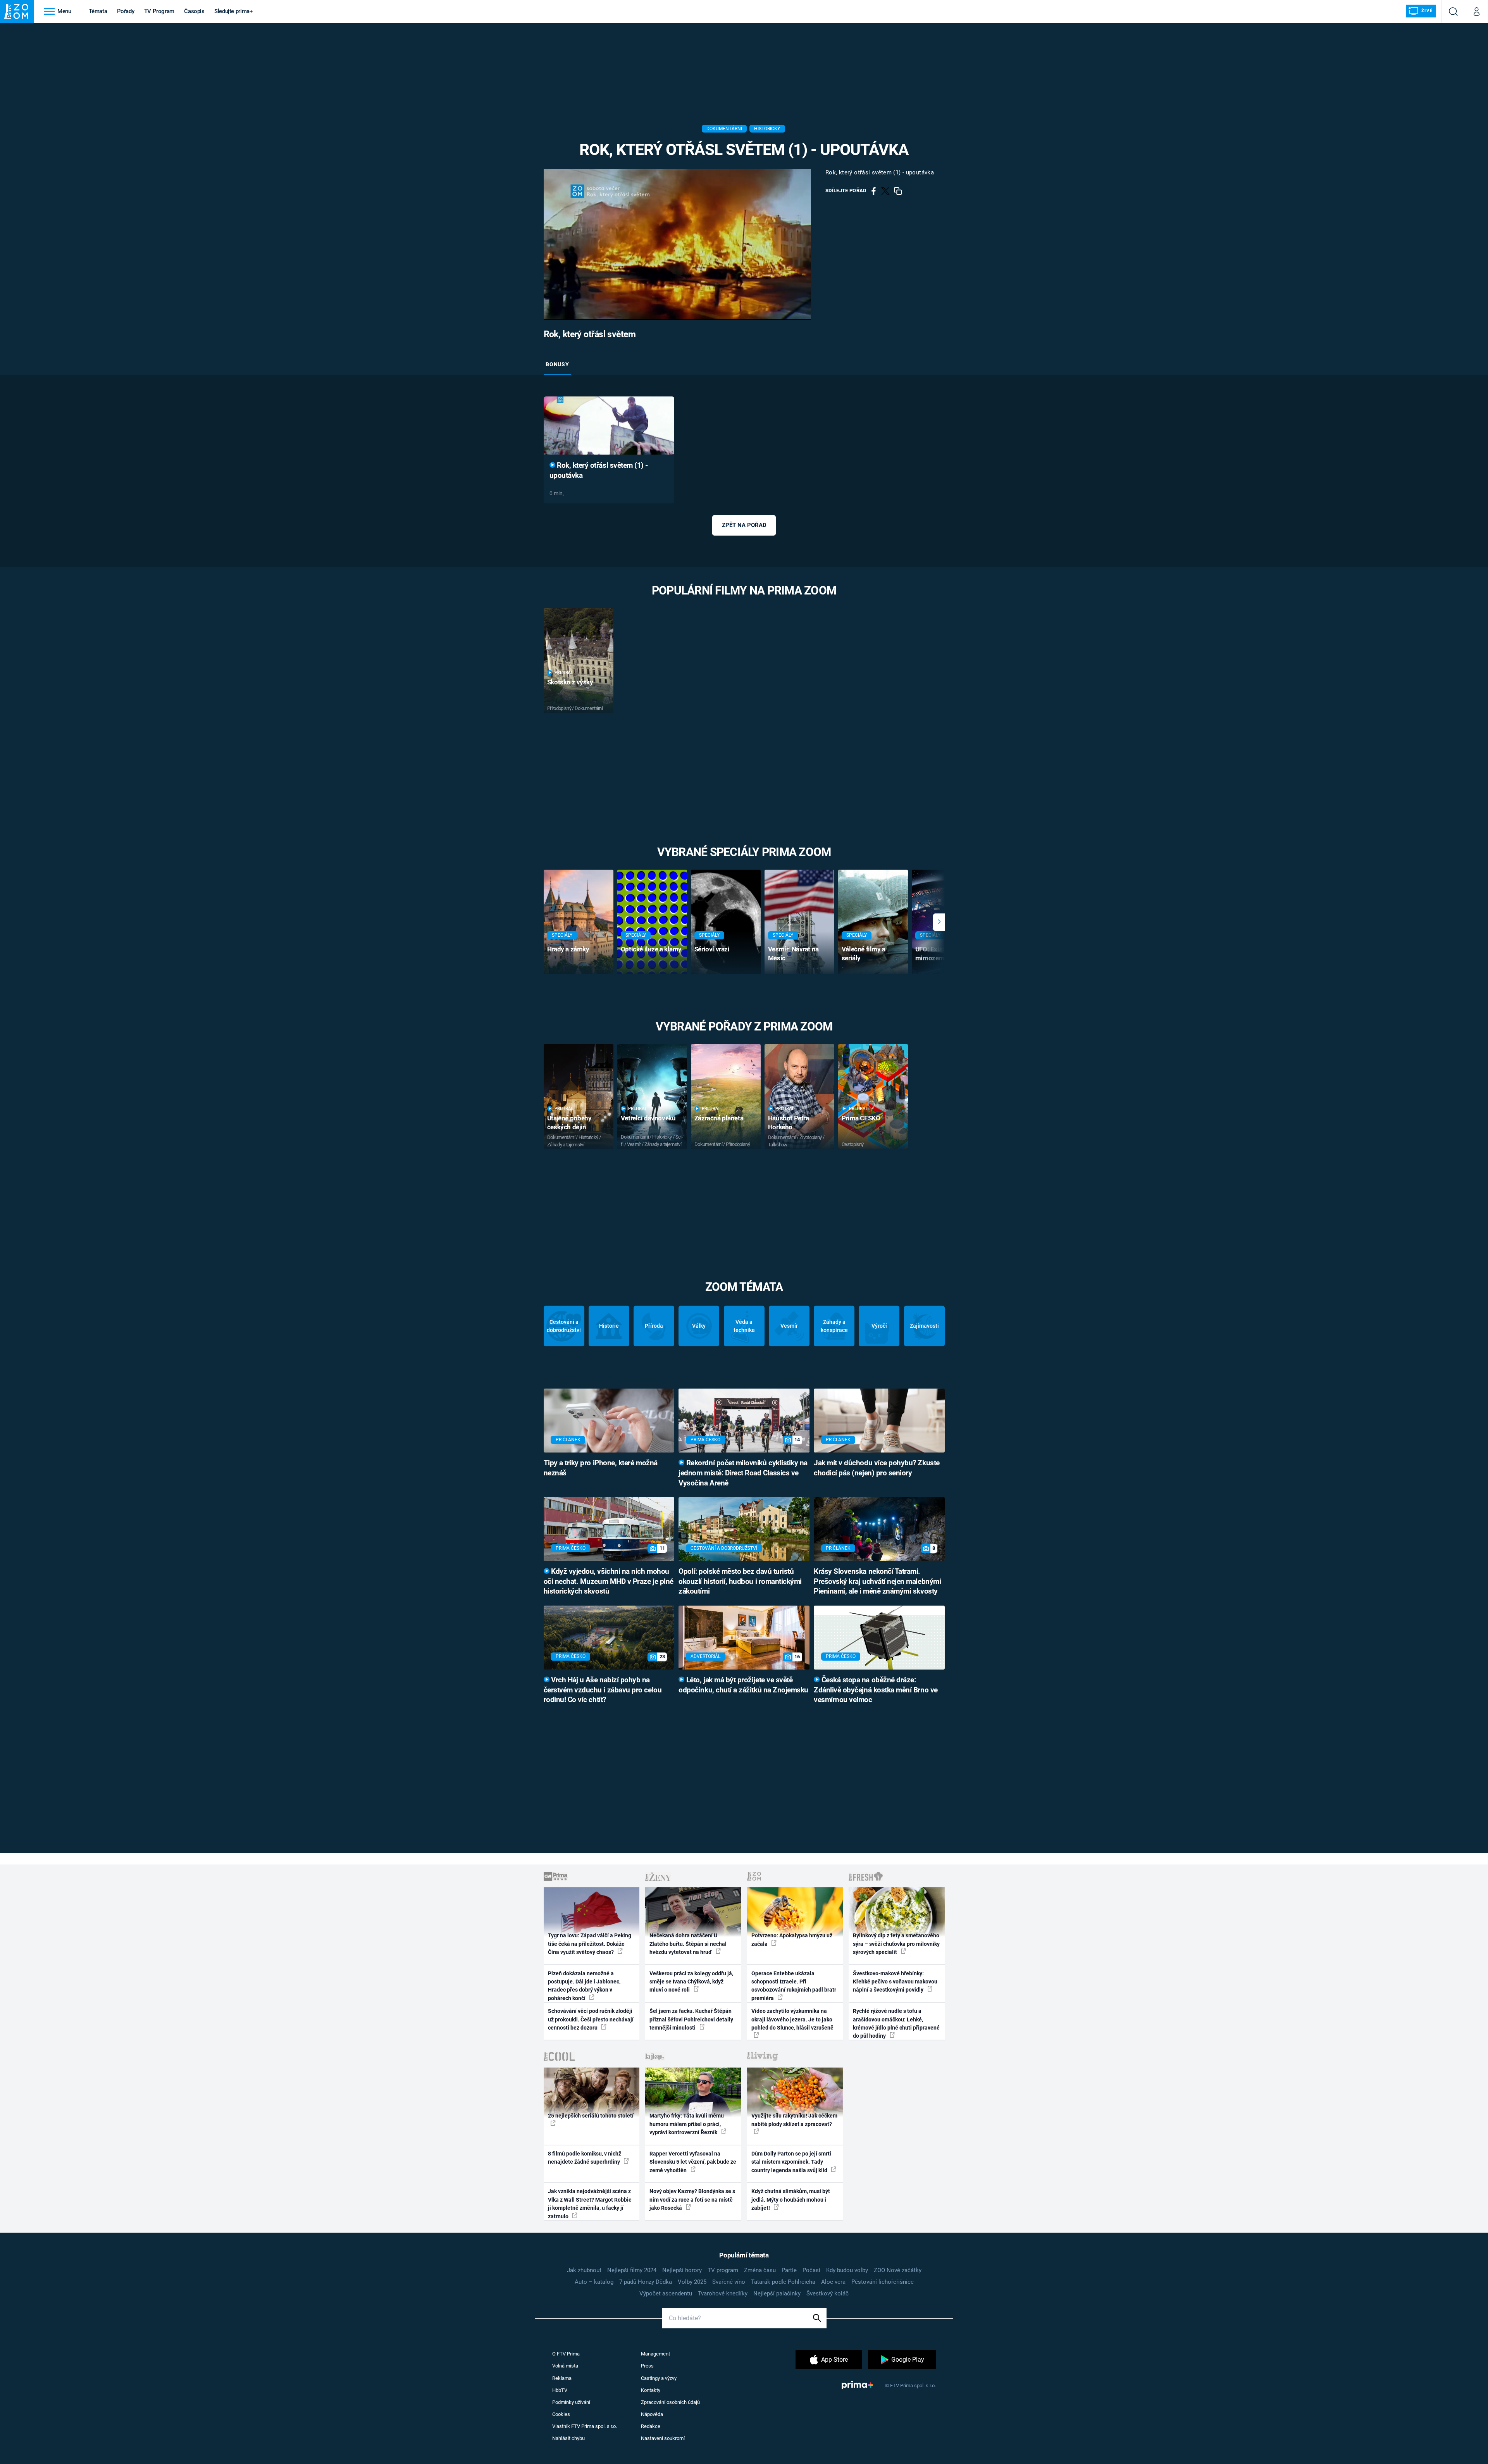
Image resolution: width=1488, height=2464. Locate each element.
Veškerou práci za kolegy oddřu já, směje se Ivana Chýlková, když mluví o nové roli (691, 1982)
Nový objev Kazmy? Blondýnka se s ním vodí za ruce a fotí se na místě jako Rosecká (692, 2200)
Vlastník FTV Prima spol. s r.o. (585, 2426)
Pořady (126, 11)
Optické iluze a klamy (651, 949)
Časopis (194, 11)
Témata (98, 11)
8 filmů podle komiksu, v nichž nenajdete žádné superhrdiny (585, 2158)
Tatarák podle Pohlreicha (783, 2282)
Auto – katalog (594, 2282)
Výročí (879, 1326)
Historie (609, 1326)
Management (655, 2354)
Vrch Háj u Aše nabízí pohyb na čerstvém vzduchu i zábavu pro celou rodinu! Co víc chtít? (603, 1690)
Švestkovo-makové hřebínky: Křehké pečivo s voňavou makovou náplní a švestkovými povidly (895, 1982)
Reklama (562, 2378)
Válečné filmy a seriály (864, 954)
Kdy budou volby (847, 2270)
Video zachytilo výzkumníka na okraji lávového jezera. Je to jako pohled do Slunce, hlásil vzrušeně (792, 2019)
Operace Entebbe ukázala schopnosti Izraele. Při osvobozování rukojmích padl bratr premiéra (794, 1986)
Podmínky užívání (571, 2402)
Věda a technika (744, 1326)
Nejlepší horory (682, 2270)
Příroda (654, 1326)
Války (699, 1326)
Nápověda (652, 2414)
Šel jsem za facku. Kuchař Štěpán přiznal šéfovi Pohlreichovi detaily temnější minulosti (691, 2019)
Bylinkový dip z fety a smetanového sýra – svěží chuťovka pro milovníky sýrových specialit (896, 1944)
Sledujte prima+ (233, 11)
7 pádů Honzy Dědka (646, 2282)
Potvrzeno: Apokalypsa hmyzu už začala (792, 1939)
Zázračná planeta (719, 1118)
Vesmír (789, 1326)
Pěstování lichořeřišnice (883, 2282)
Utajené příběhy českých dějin (569, 1123)
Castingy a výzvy (659, 2378)
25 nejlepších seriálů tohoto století (591, 2116)
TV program (723, 2270)
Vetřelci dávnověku (648, 1118)
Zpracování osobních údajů (670, 2402)
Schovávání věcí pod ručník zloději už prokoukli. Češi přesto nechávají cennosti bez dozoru (591, 2019)
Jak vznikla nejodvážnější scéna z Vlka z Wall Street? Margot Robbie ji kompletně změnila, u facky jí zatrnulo (590, 2204)
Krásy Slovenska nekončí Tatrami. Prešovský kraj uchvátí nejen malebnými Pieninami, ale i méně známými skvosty (877, 1582)
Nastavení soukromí (663, 2438)
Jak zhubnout (584, 2270)
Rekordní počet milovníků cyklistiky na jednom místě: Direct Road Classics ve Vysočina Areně (743, 1473)
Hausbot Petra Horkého (789, 1123)
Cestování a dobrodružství (564, 1326)
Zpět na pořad (744, 525)
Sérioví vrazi (712, 949)
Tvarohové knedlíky (723, 2293)
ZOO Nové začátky (898, 2270)
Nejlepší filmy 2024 (632, 2270)
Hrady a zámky (568, 949)
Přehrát (564, 673)
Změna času (760, 2270)
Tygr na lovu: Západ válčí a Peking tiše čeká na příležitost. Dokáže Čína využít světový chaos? (590, 1944)
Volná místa (565, 2366)
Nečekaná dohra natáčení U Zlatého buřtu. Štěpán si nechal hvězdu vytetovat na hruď (688, 1944)
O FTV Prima (566, 2354)
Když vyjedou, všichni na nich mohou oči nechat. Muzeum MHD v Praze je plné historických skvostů (609, 1582)
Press (647, 2366)
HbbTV (560, 2390)
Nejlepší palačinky (777, 2293)
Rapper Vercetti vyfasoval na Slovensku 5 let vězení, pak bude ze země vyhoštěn (693, 2162)
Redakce (651, 2426)
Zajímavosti (924, 1326)
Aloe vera (833, 2282)
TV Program (159, 11)
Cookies (561, 2414)
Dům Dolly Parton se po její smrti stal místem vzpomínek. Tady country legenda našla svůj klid (791, 2162)
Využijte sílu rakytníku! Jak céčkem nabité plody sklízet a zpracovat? (794, 2120)
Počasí (811, 2270)
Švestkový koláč (828, 2293)
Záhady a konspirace (834, 1326)
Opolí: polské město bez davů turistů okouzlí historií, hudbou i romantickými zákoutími (740, 1582)
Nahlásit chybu (568, 2438)
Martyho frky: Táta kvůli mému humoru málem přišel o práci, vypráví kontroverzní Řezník (687, 2124)
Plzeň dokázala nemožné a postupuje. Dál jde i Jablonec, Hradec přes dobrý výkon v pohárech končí (584, 1986)
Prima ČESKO (861, 1118)
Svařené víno (729, 2282)
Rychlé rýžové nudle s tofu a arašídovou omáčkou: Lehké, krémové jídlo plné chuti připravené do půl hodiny (896, 2023)
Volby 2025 (692, 2282)
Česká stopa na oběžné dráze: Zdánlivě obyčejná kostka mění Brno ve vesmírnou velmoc (876, 1690)
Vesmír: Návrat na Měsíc (793, 954)
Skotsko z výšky (570, 682)
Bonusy (557, 364)
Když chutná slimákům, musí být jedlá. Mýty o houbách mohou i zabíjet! (791, 2200)
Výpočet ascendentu (666, 2293)
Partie (789, 2270)
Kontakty (651, 2390)
